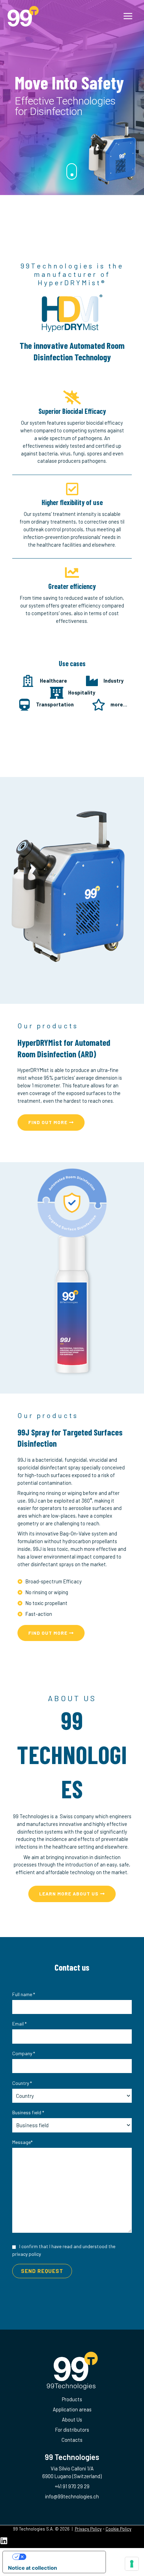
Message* (22, 2142)
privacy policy (27, 2254)
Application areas (72, 2409)
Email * (19, 2024)
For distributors (72, 2430)
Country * (22, 2083)
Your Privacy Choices (61, 2557)
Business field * (28, 2112)
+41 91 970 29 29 (72, 2486)
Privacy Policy (88, 2529)
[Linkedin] (4, 2541)
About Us (72, 2419)
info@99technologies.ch (72, 2496)
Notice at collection (33, 2568)
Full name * (24, 1994)
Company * (24, 2053)
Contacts (72, 2440)
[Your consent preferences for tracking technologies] (132, 2564)
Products (72, 2399)
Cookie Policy (118, 2529)
